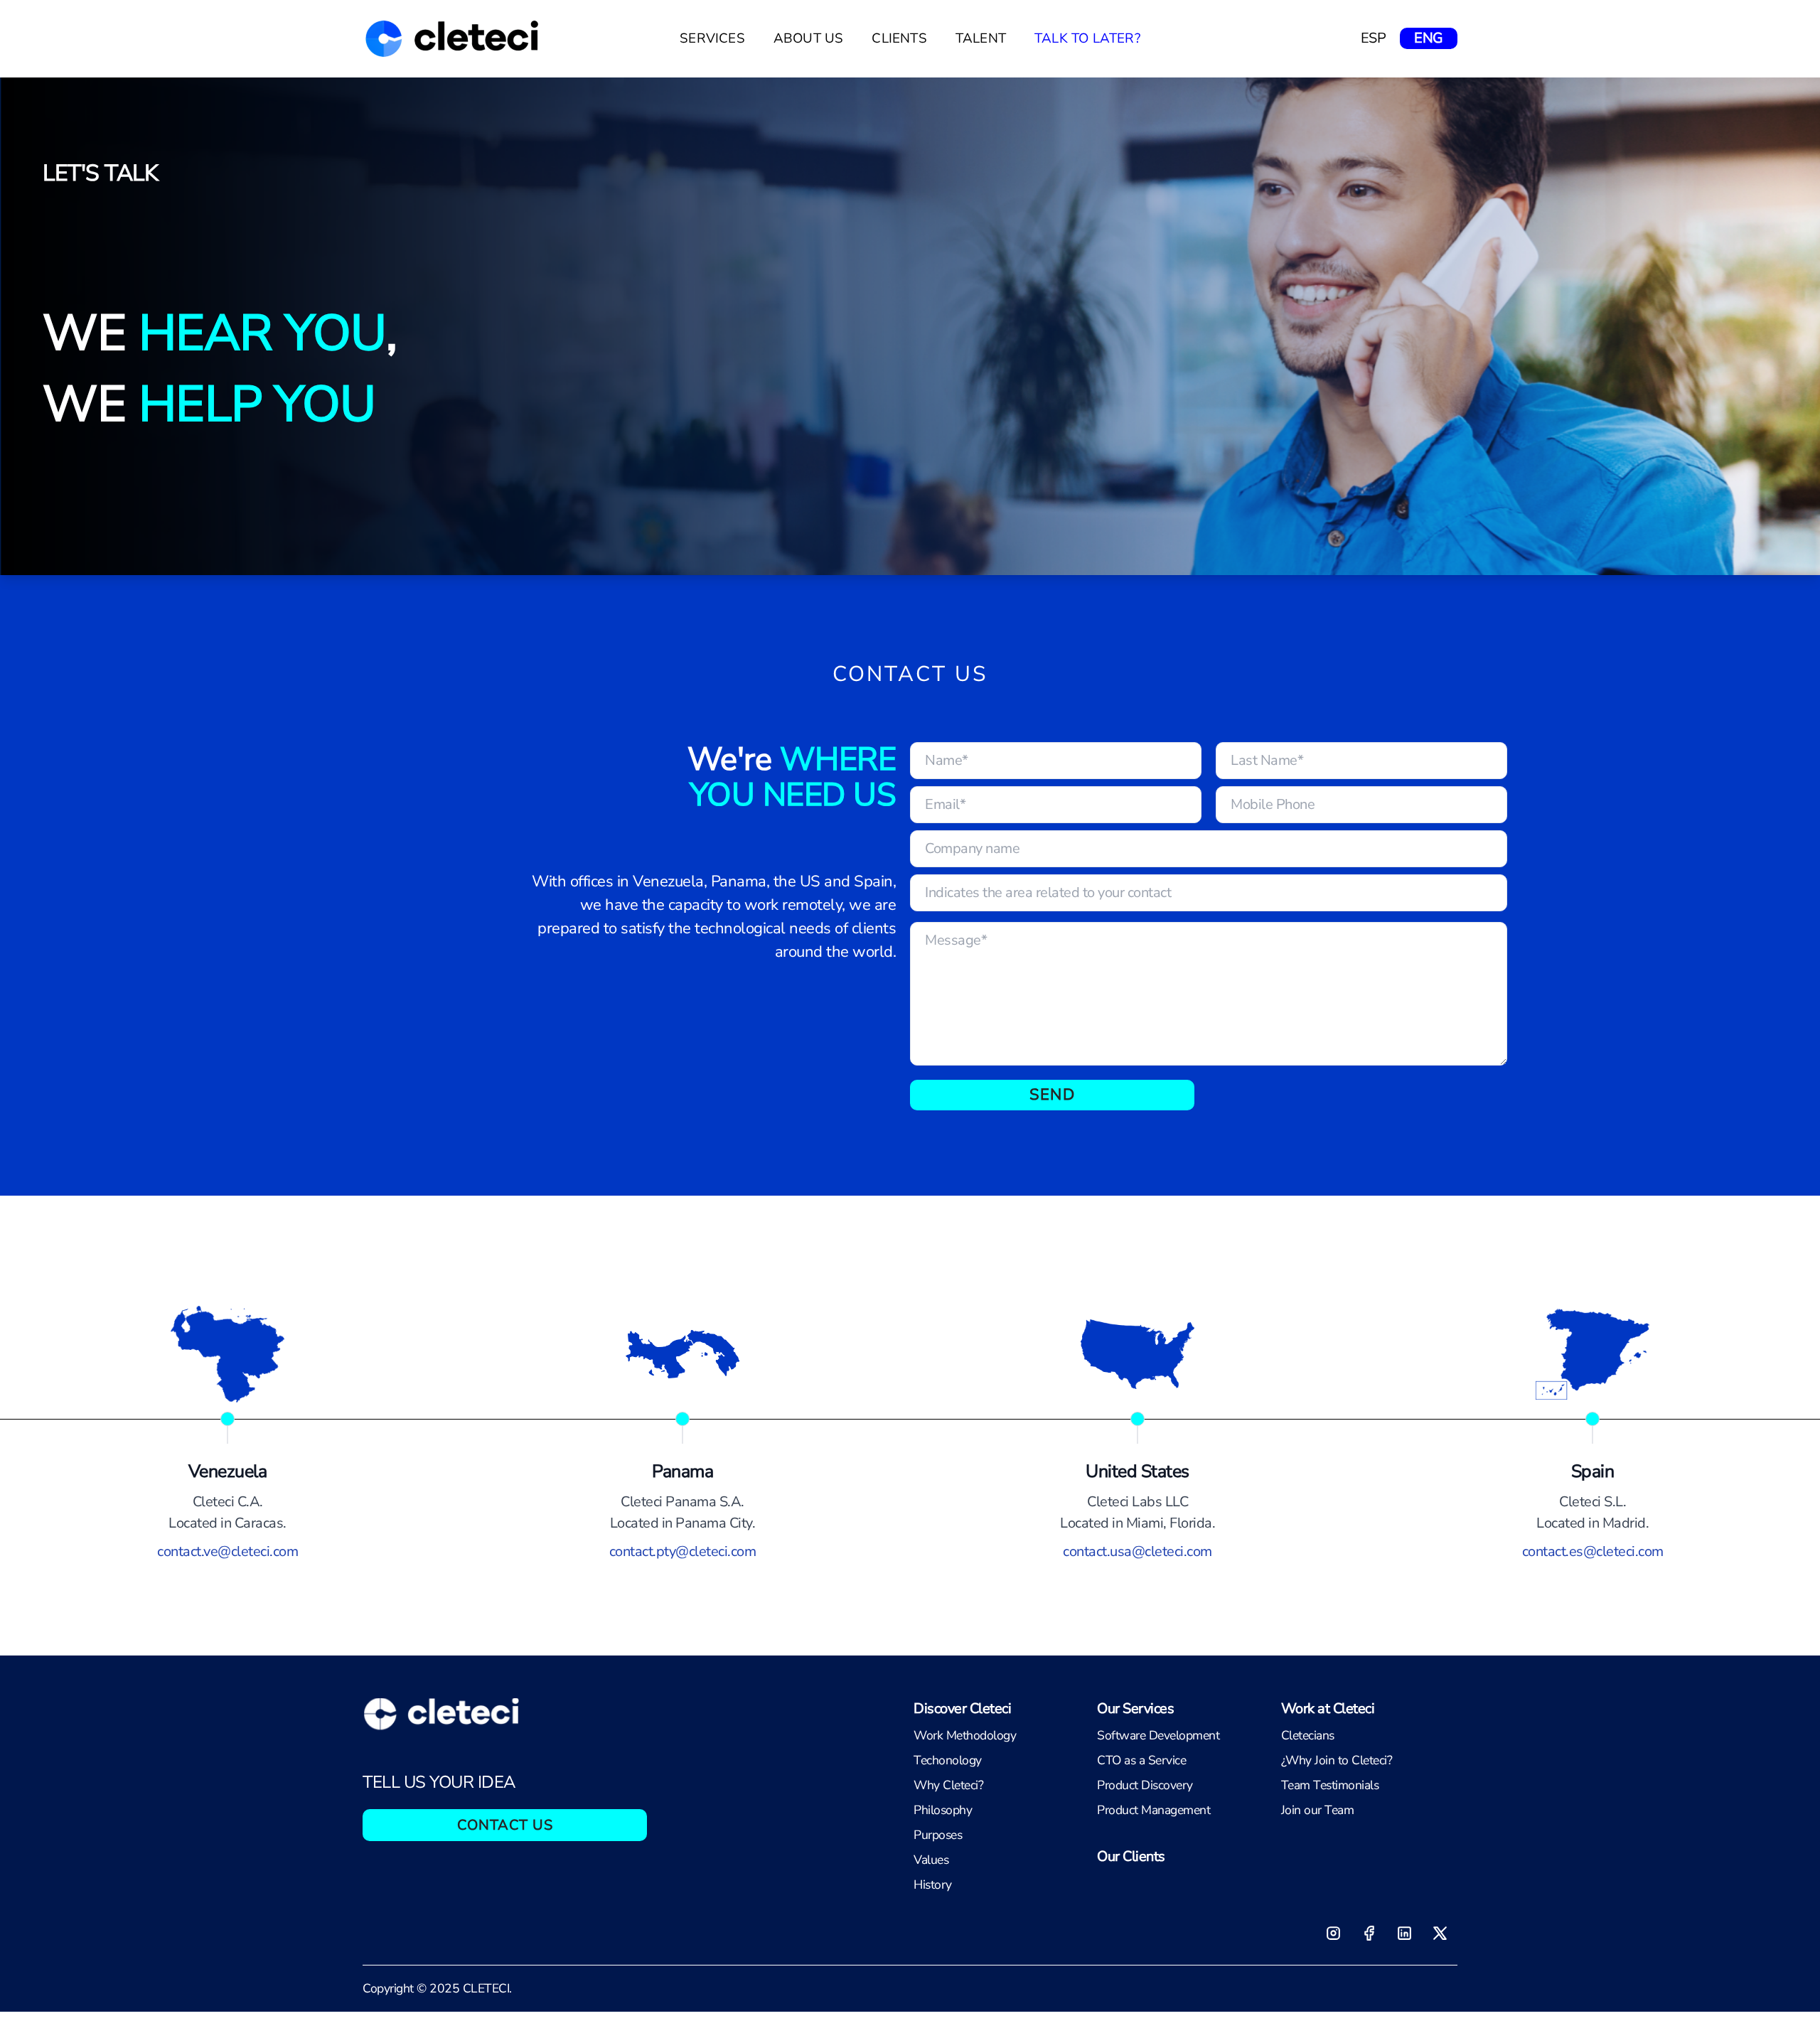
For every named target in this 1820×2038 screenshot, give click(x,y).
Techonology (948, 1760)
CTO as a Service (1141, 1760)
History (933, 1884)
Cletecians (1308, 1735)
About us (809, 38)
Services (712, 38)
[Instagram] (1333, 1933)
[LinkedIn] (1404, 1933)
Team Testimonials (1330, 1785)
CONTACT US (505, 1825)
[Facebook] (1369, 1933)
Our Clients (1131, 1856)
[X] (1440, 1933)
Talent (981, 38)
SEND (1052, 1095)
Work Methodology (965, 1735)
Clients (899, 38)
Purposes (938, 1835)
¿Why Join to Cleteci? (1337, 1760)
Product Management (1153, 1810)
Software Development (1158, 1735)
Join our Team (1318, 1810)
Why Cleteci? (948, 1785)
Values (931, 1860)
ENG (1429, 38)
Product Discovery (1145, 1785)
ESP (1374, 38)
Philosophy (943, 1810)
